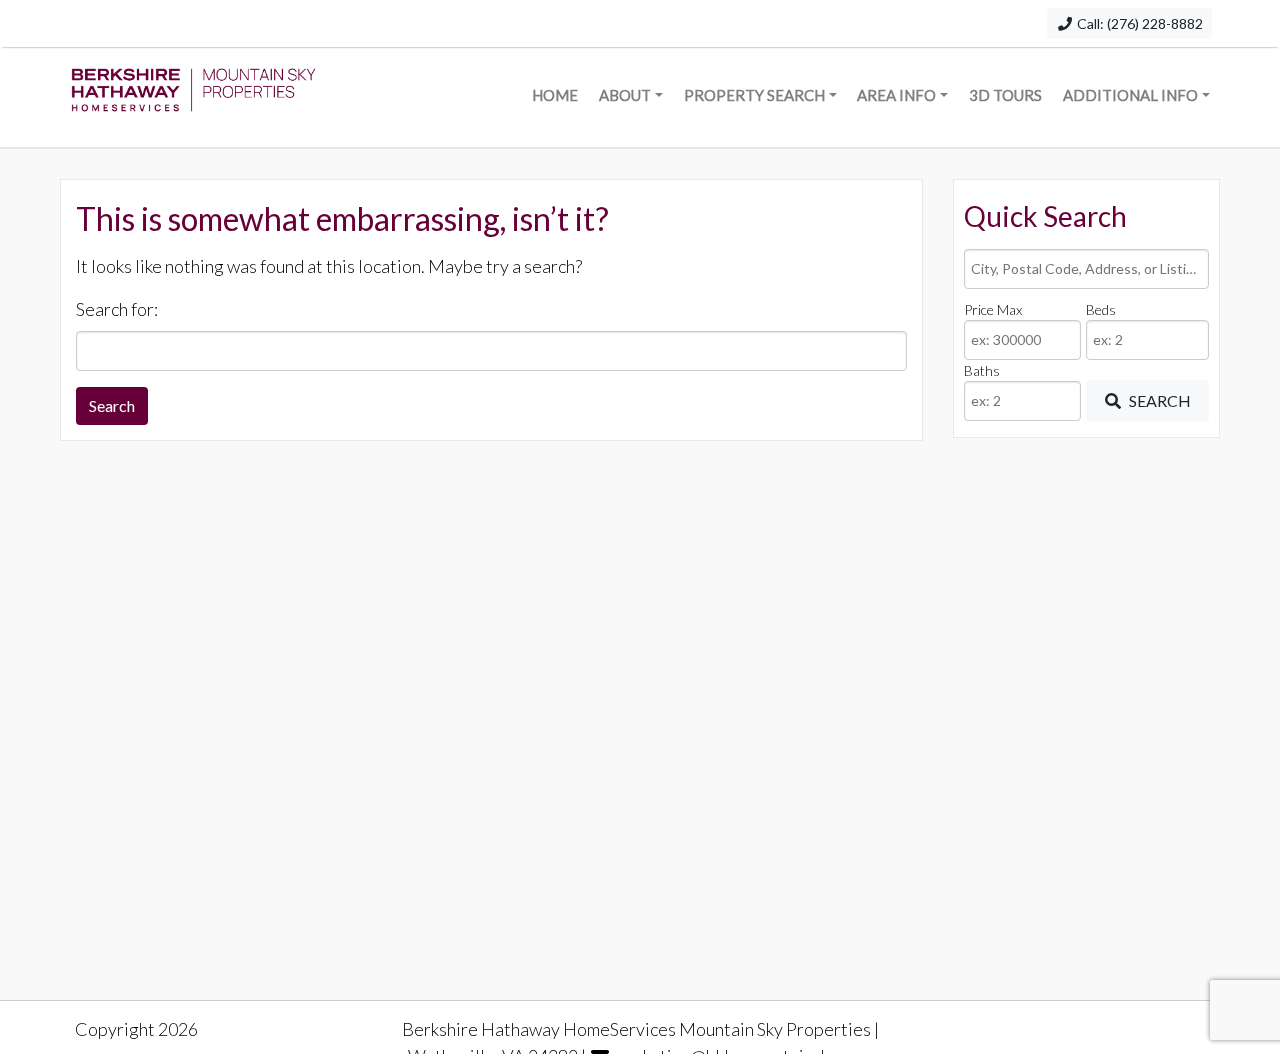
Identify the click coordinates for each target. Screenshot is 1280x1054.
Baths (982, 370)
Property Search (754, 95)
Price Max (993, 309)
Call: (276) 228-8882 (1138, 23)
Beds (1101, 309)
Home (555, 95)
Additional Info (1130, 95)
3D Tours (1005, 95)
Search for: (117, 309)
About (625, 95)
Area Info (896, 95)
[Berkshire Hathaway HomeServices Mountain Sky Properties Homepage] (194, 97)
